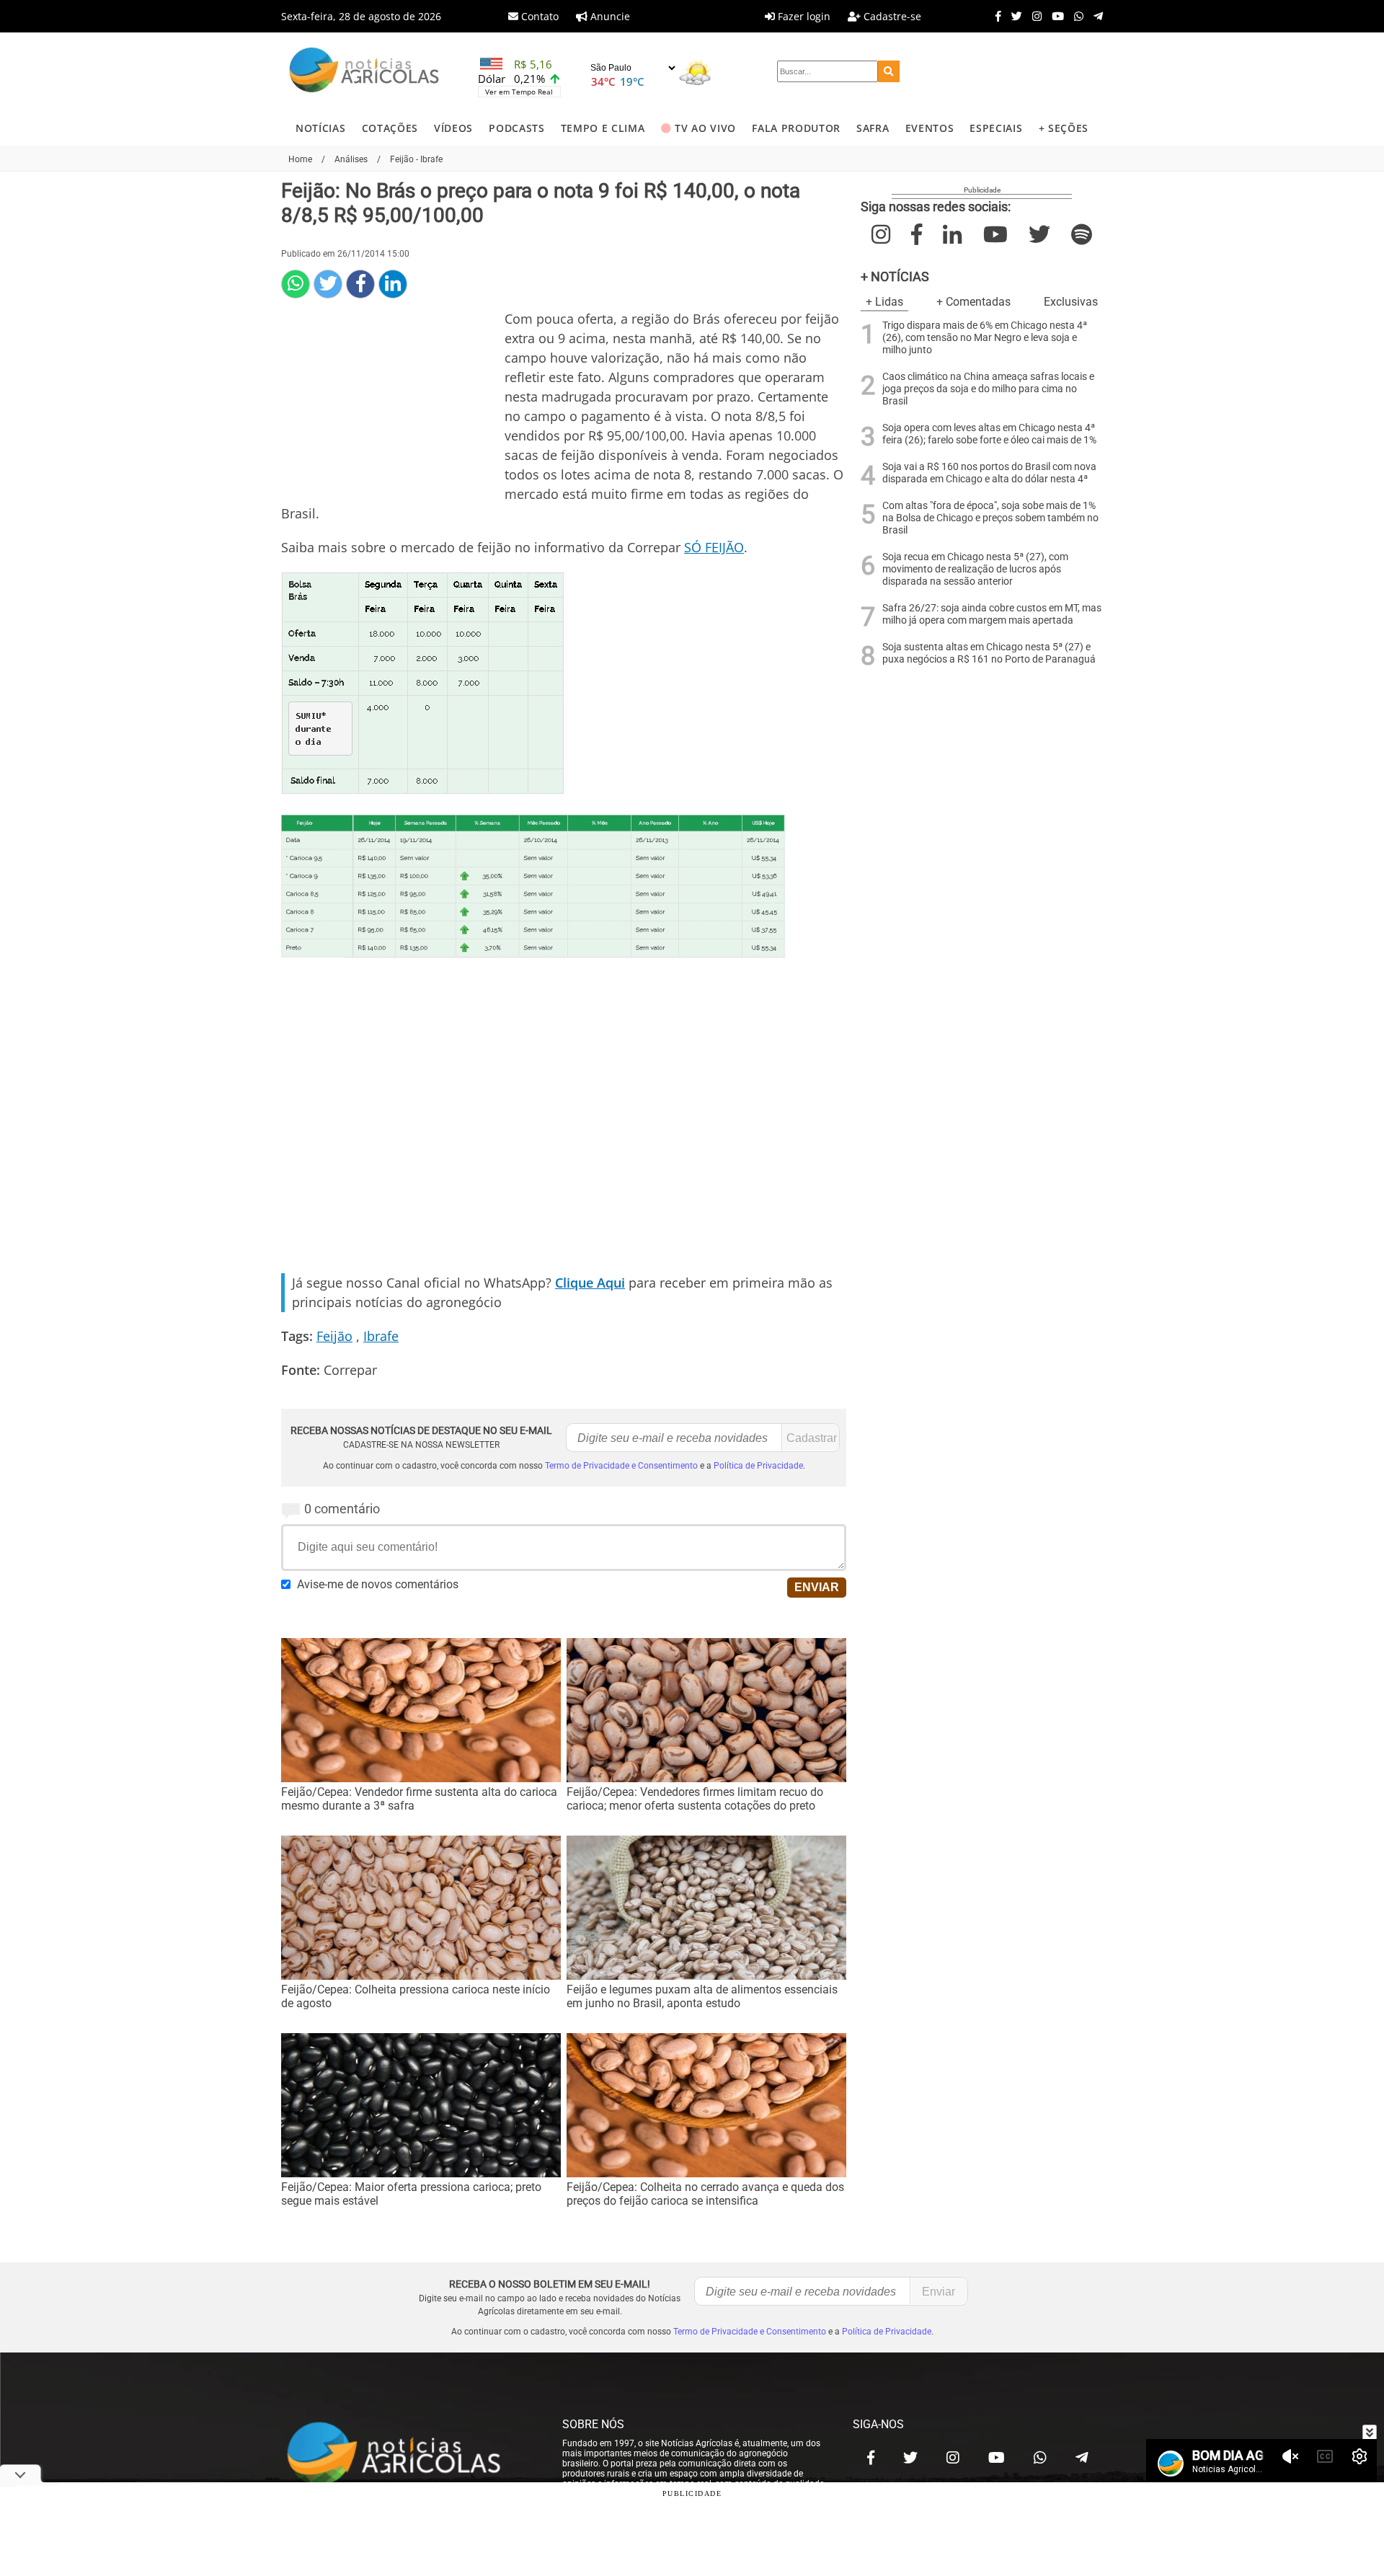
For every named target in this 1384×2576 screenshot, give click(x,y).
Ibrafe (381, 1336)
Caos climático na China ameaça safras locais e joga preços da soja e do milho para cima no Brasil (988, 389)
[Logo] (364, 72)
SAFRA (873, 128)
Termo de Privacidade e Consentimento (621, 1466)
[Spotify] (1082, 235)
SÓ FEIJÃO (714, 547)
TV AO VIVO (705, 128)
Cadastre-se (891, 16)
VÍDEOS (453, 128)
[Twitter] (1013, 16)
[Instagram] (1033, 16)
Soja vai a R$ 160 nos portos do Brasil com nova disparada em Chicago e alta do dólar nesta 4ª (989, 473)
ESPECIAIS (996, 128)
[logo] (407, 2454)
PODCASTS (516, 128)
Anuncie (609, 16)
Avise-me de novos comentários (378, 1584)
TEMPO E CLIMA (603, 128)
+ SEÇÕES (1064, 128)
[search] (889, 71)
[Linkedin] (393, 284)
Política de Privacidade (758, 1466)
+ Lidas (884, 302)
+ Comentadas (973, 302)
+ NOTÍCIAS (895, 276)
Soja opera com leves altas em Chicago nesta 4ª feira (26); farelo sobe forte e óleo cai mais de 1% (989, 434)
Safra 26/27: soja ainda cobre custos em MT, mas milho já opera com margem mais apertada (992, 614)
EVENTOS (930, 128)
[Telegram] (1095, 16)
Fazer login (803, 16)
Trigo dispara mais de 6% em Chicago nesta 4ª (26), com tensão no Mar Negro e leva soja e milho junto (985, 338)
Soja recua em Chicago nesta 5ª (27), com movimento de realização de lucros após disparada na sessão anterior (975, 569)
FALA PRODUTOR (796, 128)
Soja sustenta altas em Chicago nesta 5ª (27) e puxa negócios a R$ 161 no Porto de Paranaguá (989, 653)
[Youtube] (1054, 16)
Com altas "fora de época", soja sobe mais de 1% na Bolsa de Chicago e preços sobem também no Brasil (990, 518)
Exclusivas (1071, 302)
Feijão (334, 1336)
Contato (538, 16)
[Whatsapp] (1075, 16)
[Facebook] (995, 16)
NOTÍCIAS (320, 128)
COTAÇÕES (390, 128)
